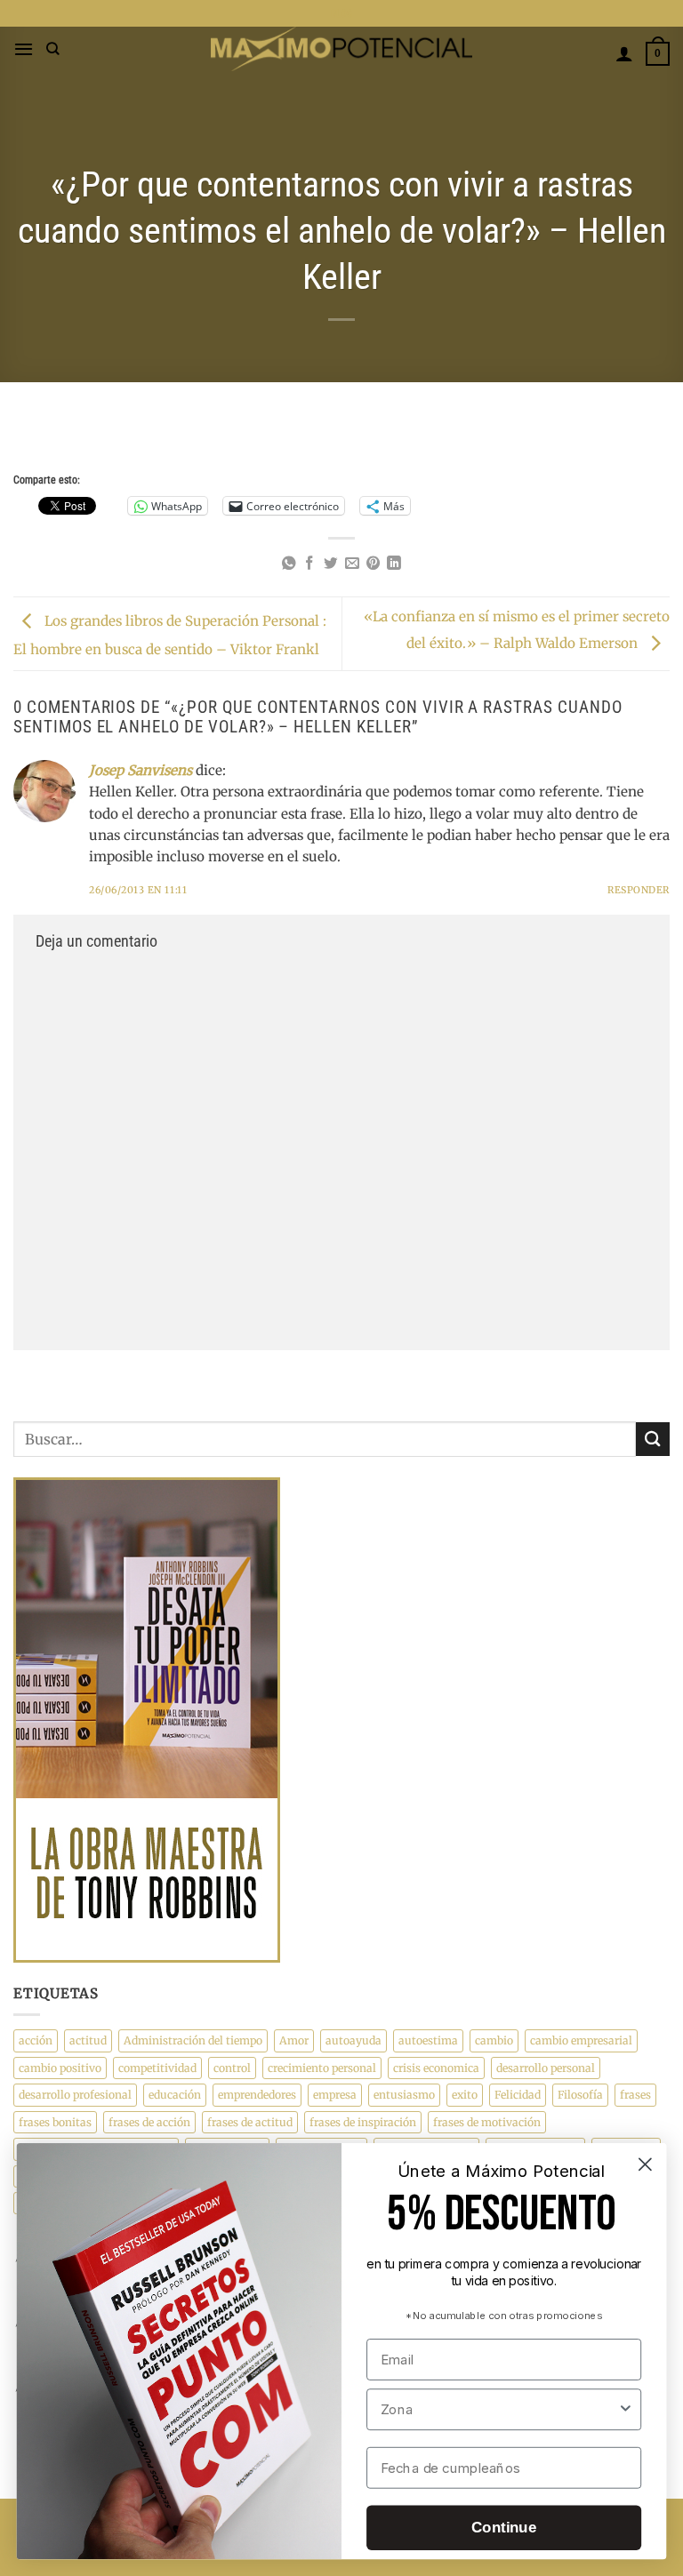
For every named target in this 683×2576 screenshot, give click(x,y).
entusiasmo (404, 2095)
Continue (504, 2528)
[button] (24, 49)
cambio (494, 2040)
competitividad (157, 2068)
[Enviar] (653, 1439)
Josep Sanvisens (141, 770)
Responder (639, 890)
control (232, 2068)
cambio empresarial (581, 2040)
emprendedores (257, 2095)
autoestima (428, 2040)
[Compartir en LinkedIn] (394, 564)
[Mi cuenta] (624, 53)
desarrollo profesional (75, 2095)
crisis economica (436, 2068)
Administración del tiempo (193, 2040)
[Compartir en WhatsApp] (289, 564)
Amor (294, 2040)
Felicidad (518, 2095)
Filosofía (580, 2095)
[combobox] (499, 2409)
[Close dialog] (645, 2164)
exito (465, 2095)
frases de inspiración (363, 2122)
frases (635, 2095)
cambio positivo (60, 2068)
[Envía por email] (352, 564)
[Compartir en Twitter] (331, 564)
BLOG (342, 13)
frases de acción (149, 2122)
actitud (88, 2040)
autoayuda (354, 2040)
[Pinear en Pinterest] (374, 564)
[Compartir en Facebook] (309, 564)
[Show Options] (626, 2409)
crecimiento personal (322, 2068)
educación (175, 2095)
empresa (335, 2095)
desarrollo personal (546, 2068)
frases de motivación (487, 2122)
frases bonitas (55, 2122)
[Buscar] (53, 49)
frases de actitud (250, 2122)
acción (36, 2040)
